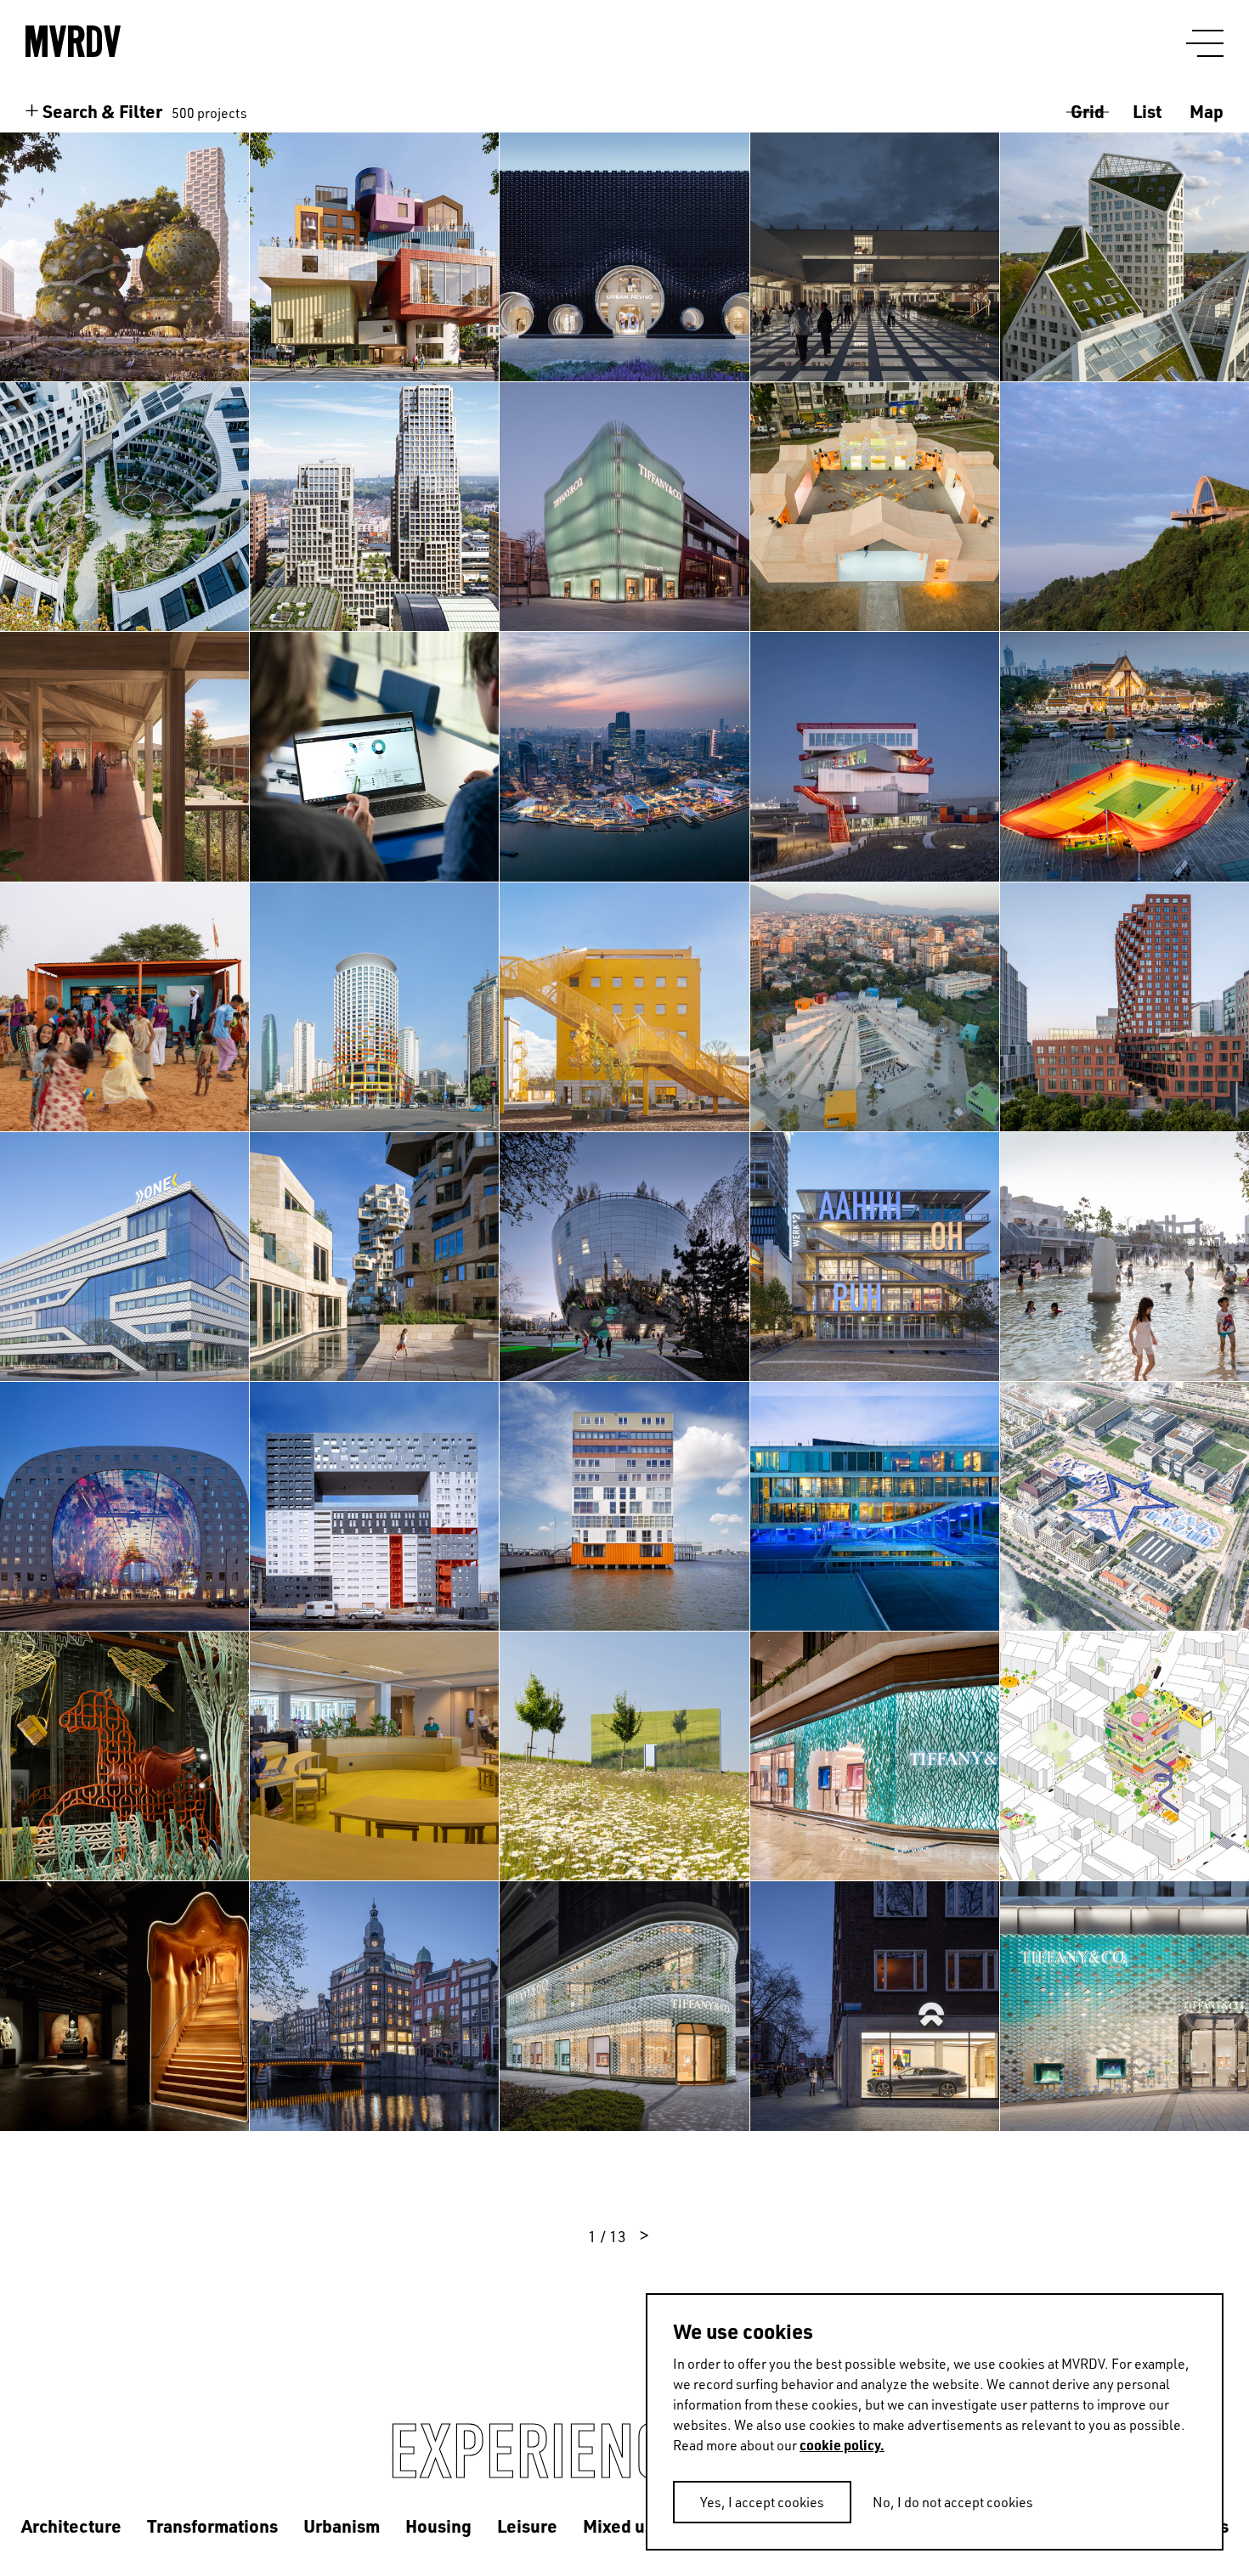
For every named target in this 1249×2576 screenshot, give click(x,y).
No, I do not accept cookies (953, 2502)
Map (1207, 111)
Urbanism (342, 2525)
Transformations (212, 2525)
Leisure (527, 2525)
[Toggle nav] (1205, 44)
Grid (1088, 111)
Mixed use (623, 2525)
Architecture (71, 2525)
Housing (438, 2525)
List (1147, 111)
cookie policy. (842, 2445)
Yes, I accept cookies (762, 2502)
